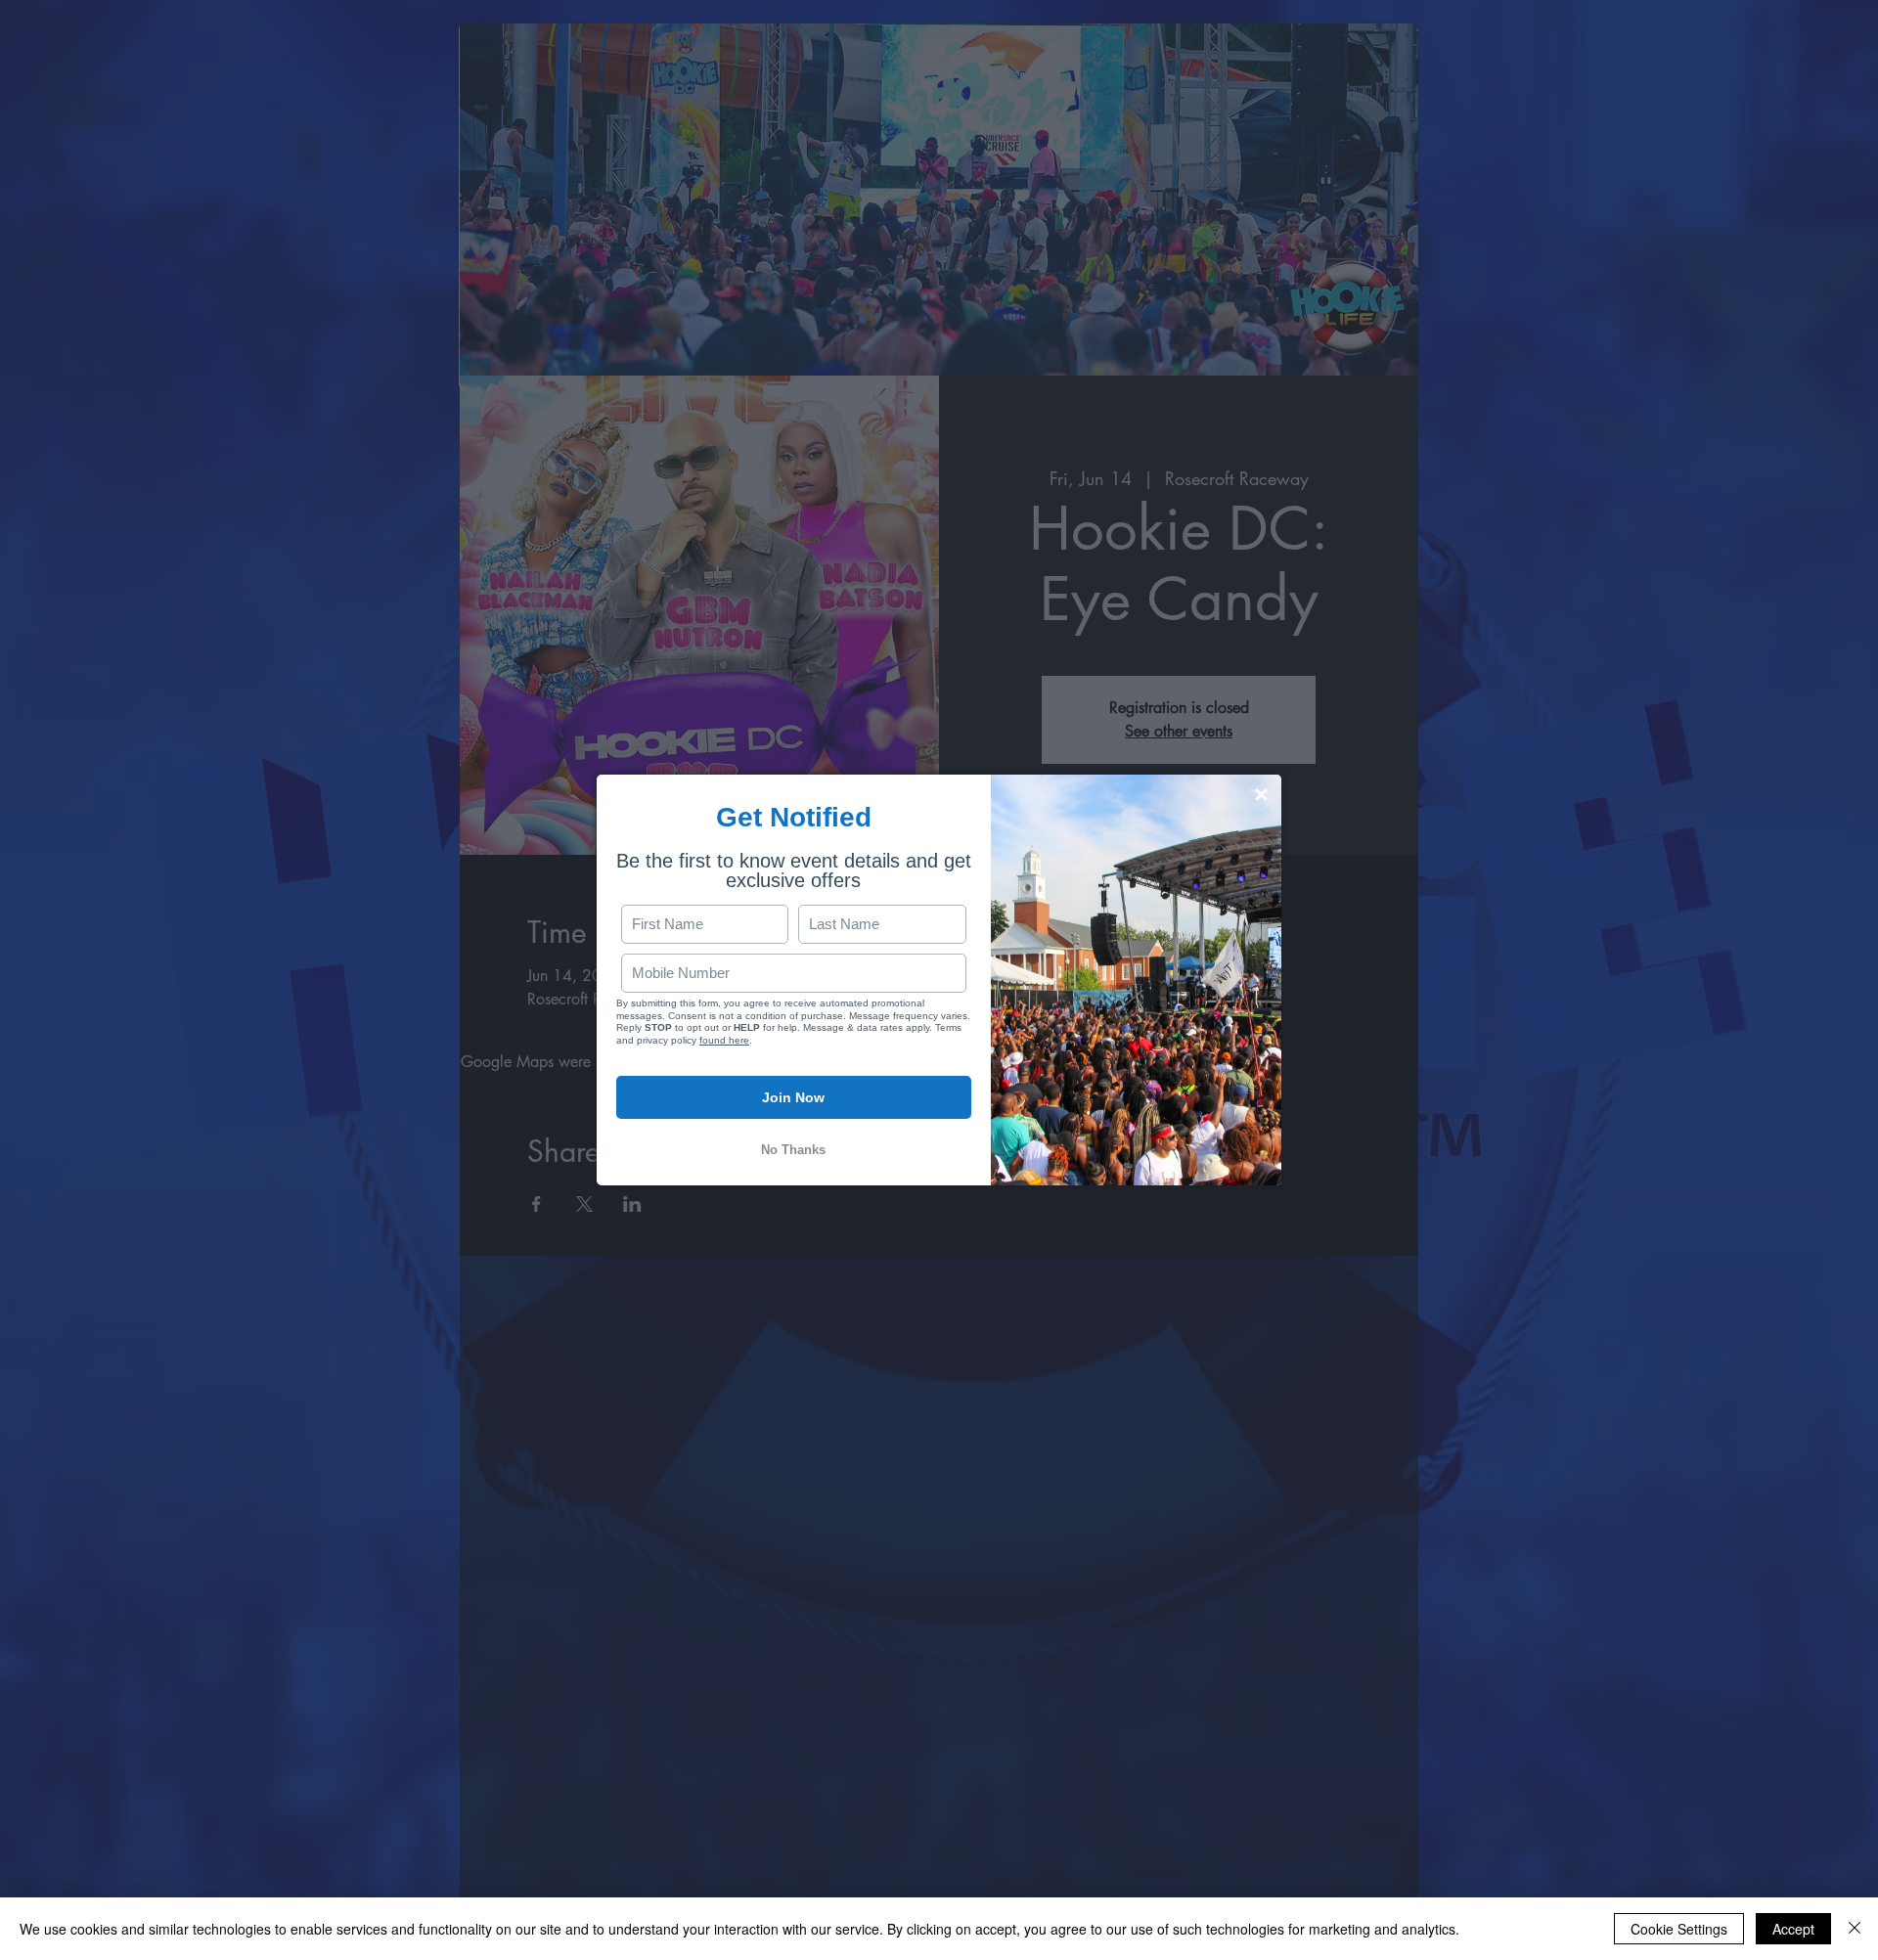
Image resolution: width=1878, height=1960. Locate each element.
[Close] (1855, 1929)
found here (724, 1040)
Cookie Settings (1679, 1929)
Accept (1793, 1929)
